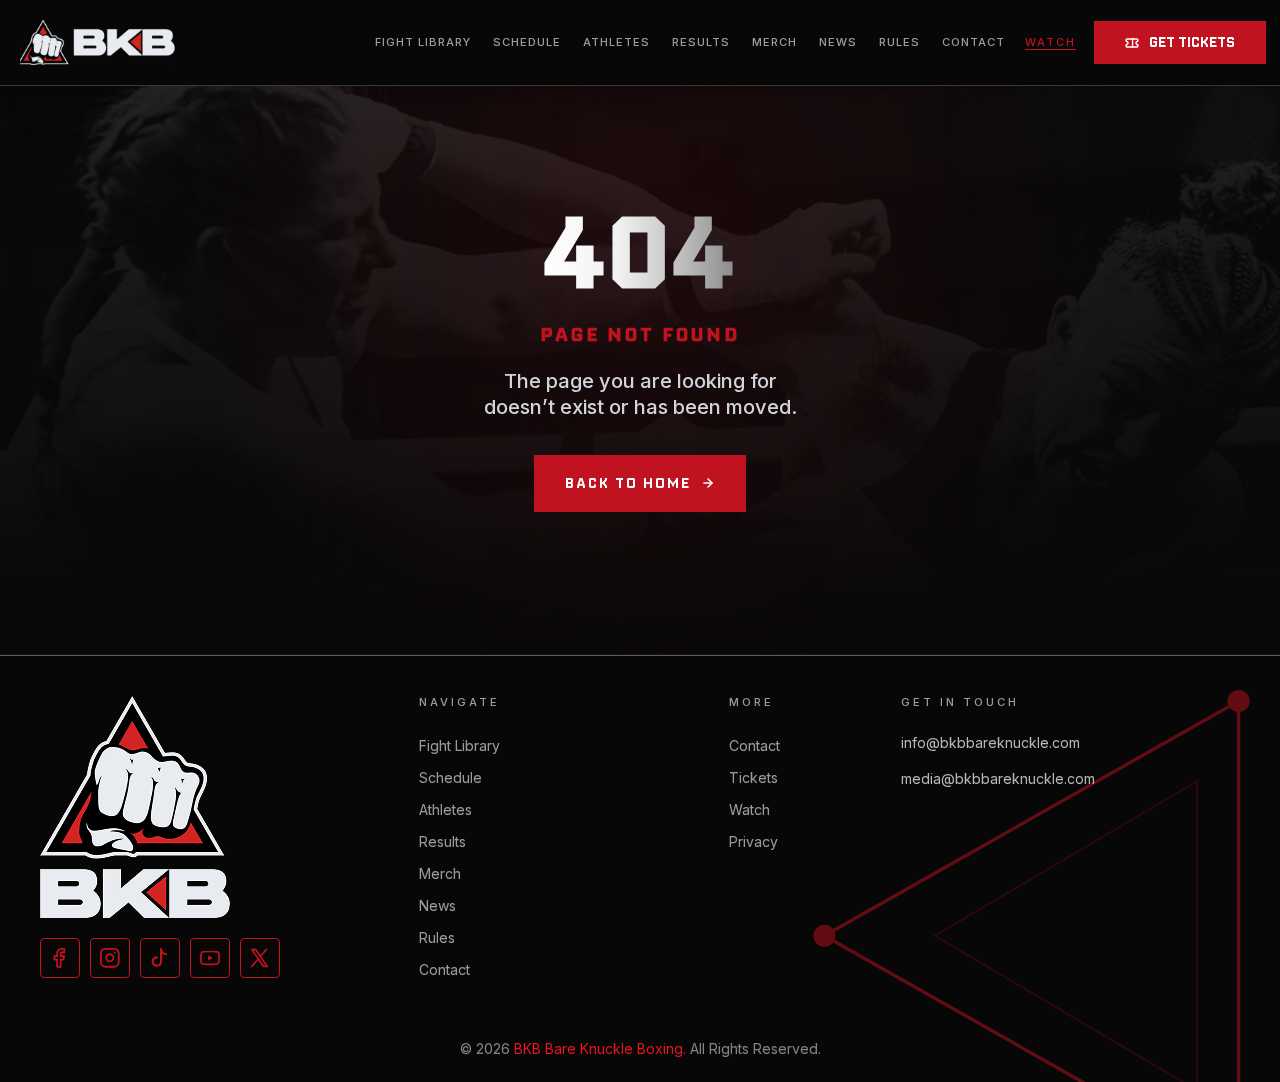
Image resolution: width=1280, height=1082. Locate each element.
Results (701, 42)
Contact (973, 42)
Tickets (753, 777)
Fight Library (423, 42)
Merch (774, 42)
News (838, 42)
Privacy (753, 841)
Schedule (527, 42)
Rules (899, 42)
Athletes (616, 42)
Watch (749, 809)
